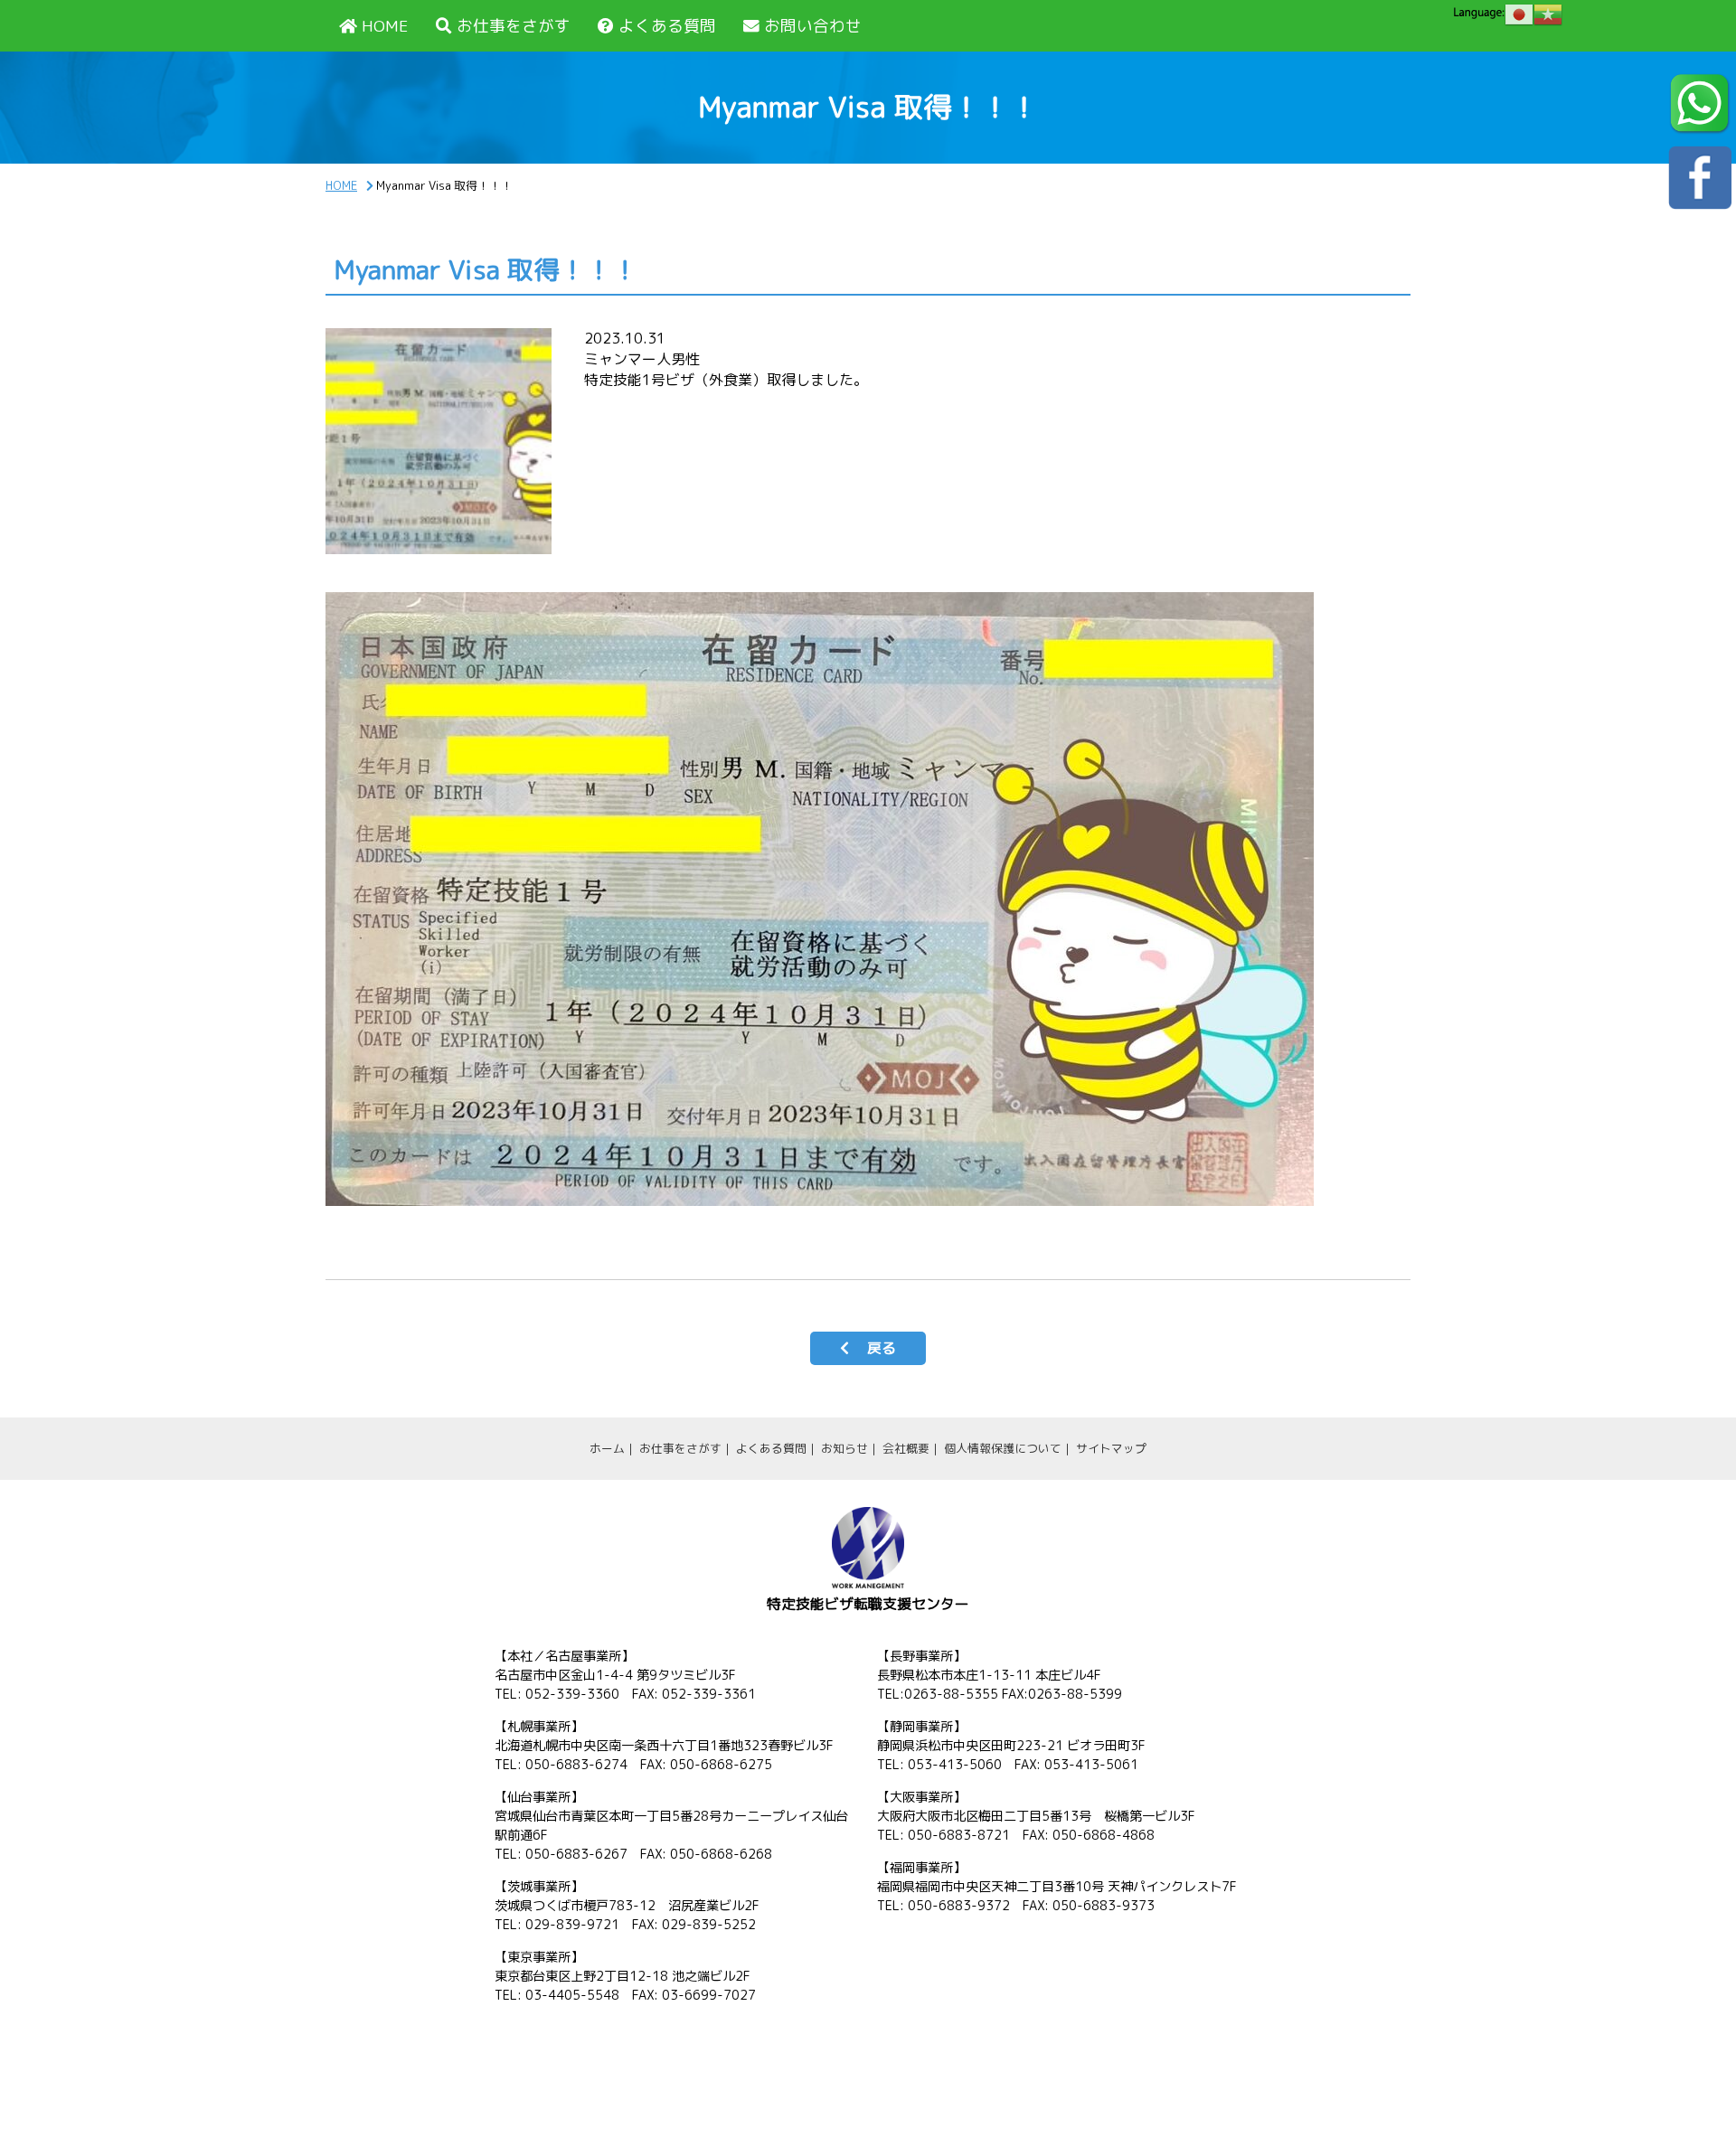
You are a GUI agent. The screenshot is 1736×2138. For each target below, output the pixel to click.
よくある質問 (667, 26)
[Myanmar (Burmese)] (1548, 14)
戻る (882, 1348)
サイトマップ (1111, 1448)
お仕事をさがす (514, 26)
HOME (385, 26)
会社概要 (906, 1448)
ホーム (607, 1448)
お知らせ (844, 1448)
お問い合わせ (813, 26)
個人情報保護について (1003, 1448)
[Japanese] (1519, 14)
